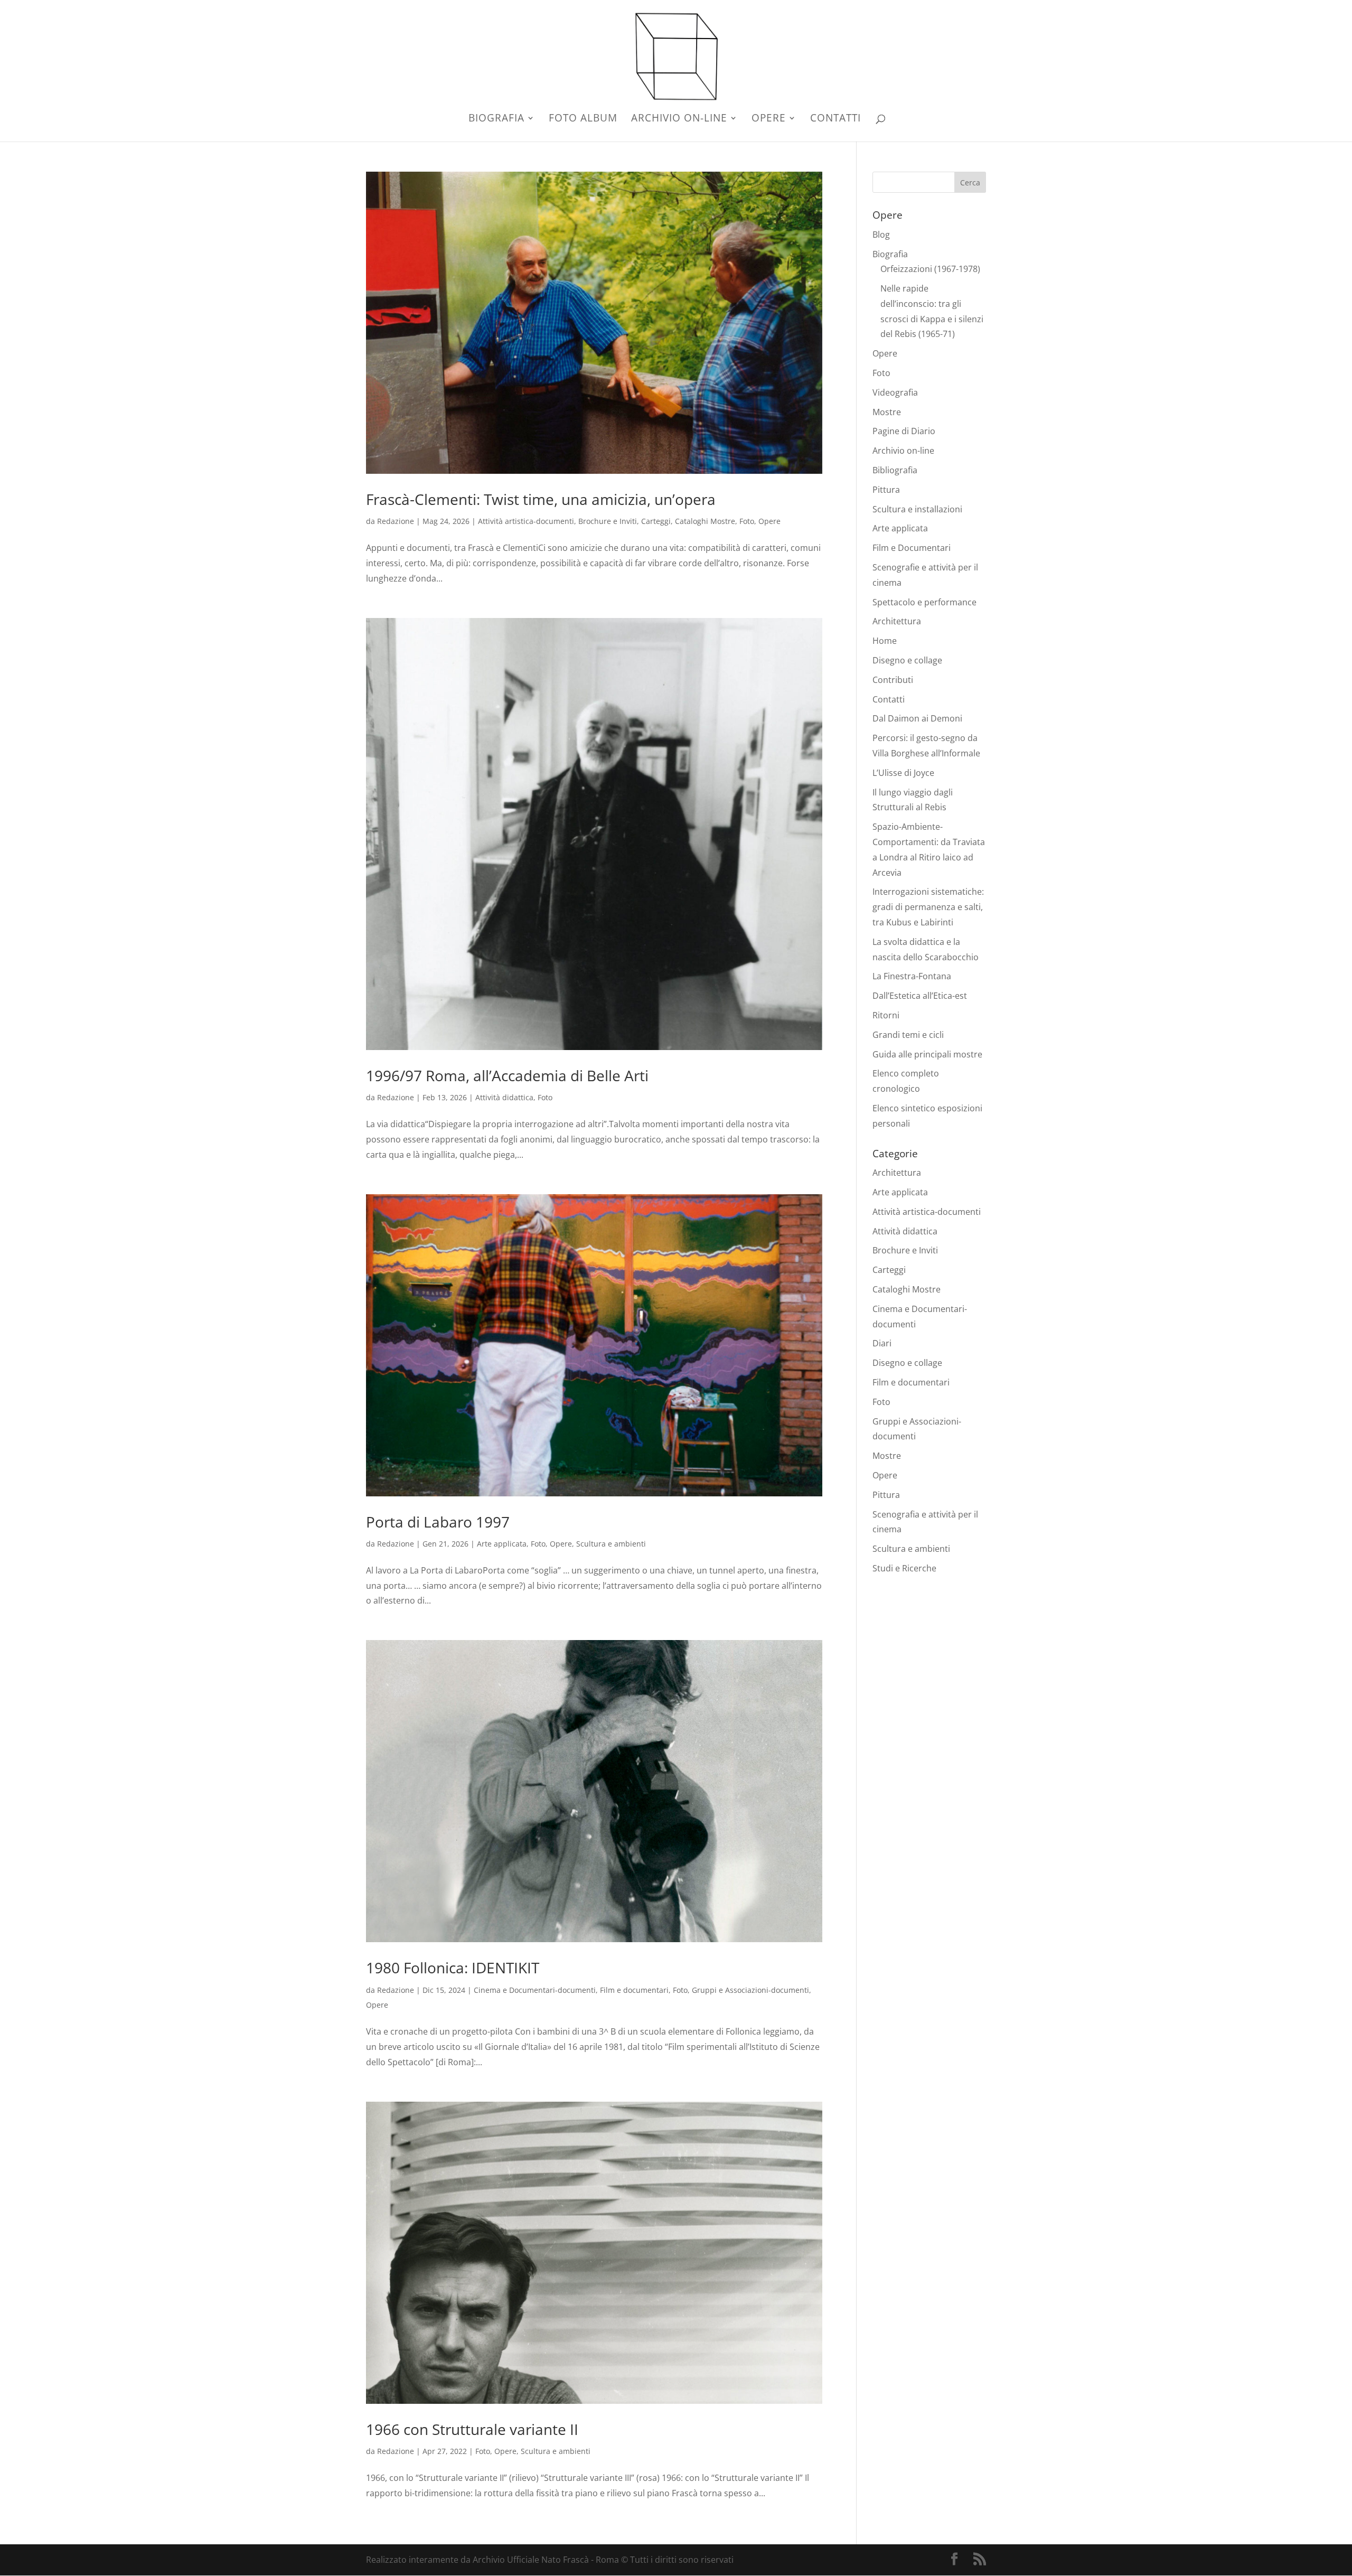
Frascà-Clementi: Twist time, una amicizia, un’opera (541, 499)
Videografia (895, 392)
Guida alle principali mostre (927, 1054)
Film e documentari (634, 1990)
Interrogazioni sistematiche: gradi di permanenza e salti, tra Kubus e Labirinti (928, 907)
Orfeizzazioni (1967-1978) (930, 269)
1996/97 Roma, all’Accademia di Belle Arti (507, 1075)
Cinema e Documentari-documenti (535, 1990)
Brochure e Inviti (608, 521)
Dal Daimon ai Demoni (917, 718)
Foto (747, 521)
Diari (882, 1343)
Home (885, 641)
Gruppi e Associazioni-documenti (750, 1990)
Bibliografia (895, 470)
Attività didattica (504, 1097)
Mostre (887, 412)
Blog (881, 235)
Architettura (897, 621)
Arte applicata (502, 1544)
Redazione (396, 521)
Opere (769, 119)
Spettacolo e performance (924, 602)
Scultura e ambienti (611, 1544)
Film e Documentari (912, 548)
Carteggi (656, 521)
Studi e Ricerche (904, 1568)
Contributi (893, 680)
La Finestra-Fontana (912, 976)
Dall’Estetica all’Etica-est (920, 996)
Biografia (496, 119)
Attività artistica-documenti (526, 521)
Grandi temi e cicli (908, 1035)
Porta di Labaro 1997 (438, 1522)
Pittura (886, 490)
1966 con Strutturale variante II (472, 2429)
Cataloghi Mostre (705, 521)
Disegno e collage (907, 660)
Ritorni (886, 1015)
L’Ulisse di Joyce (903, 773)
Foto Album (583, 119)
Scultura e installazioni (917, 509)
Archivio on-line (679, 119)
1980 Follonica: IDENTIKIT (453, 1968)
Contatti (835, 119)
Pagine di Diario (904, 431)
